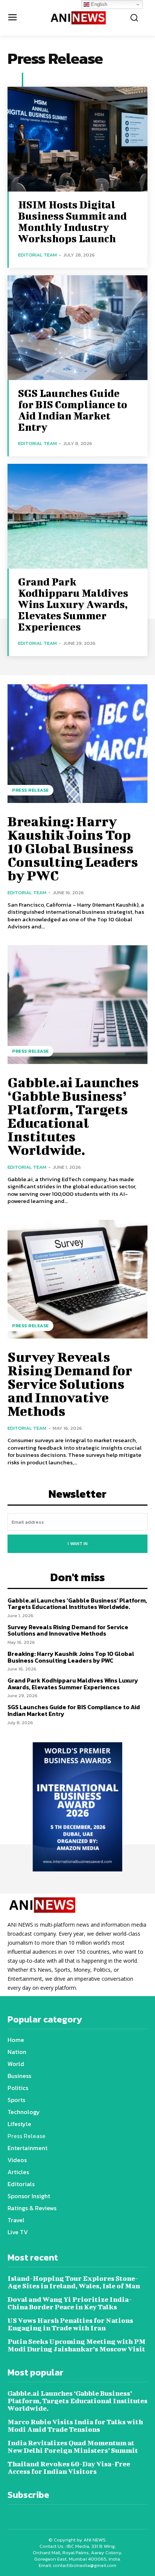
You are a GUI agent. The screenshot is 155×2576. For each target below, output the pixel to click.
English (98, 4)
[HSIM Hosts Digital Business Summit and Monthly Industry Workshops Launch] (77, 139)
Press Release (30, 790)
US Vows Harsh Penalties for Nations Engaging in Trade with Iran (70, 2324)
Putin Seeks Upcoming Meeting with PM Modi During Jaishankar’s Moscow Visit (77, 2345)
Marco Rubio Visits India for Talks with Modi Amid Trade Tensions (75, 2426)
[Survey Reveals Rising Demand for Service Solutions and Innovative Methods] (77, 1279)
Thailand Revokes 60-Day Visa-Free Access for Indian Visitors (69, 2468)
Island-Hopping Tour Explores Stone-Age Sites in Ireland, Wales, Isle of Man (74, 2282)
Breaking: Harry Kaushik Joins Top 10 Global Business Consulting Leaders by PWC (73, 848)
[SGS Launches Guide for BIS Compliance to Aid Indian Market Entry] (77, 328)
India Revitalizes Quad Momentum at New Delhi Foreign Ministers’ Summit (73, 2447)
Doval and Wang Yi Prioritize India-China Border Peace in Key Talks (70, 2303)
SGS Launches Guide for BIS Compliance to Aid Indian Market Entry (73, 410)
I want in (78, 1544)
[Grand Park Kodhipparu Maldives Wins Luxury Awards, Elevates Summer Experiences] (77, 516)
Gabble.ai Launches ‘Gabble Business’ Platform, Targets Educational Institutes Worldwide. (73, 1116)
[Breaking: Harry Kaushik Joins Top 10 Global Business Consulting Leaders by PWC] (77, 744)
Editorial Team (37, 255)
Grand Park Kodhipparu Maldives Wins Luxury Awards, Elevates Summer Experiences (73, 604)
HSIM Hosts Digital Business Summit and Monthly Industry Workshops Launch (72, 221)
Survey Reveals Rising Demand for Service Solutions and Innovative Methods (70, 1384)
